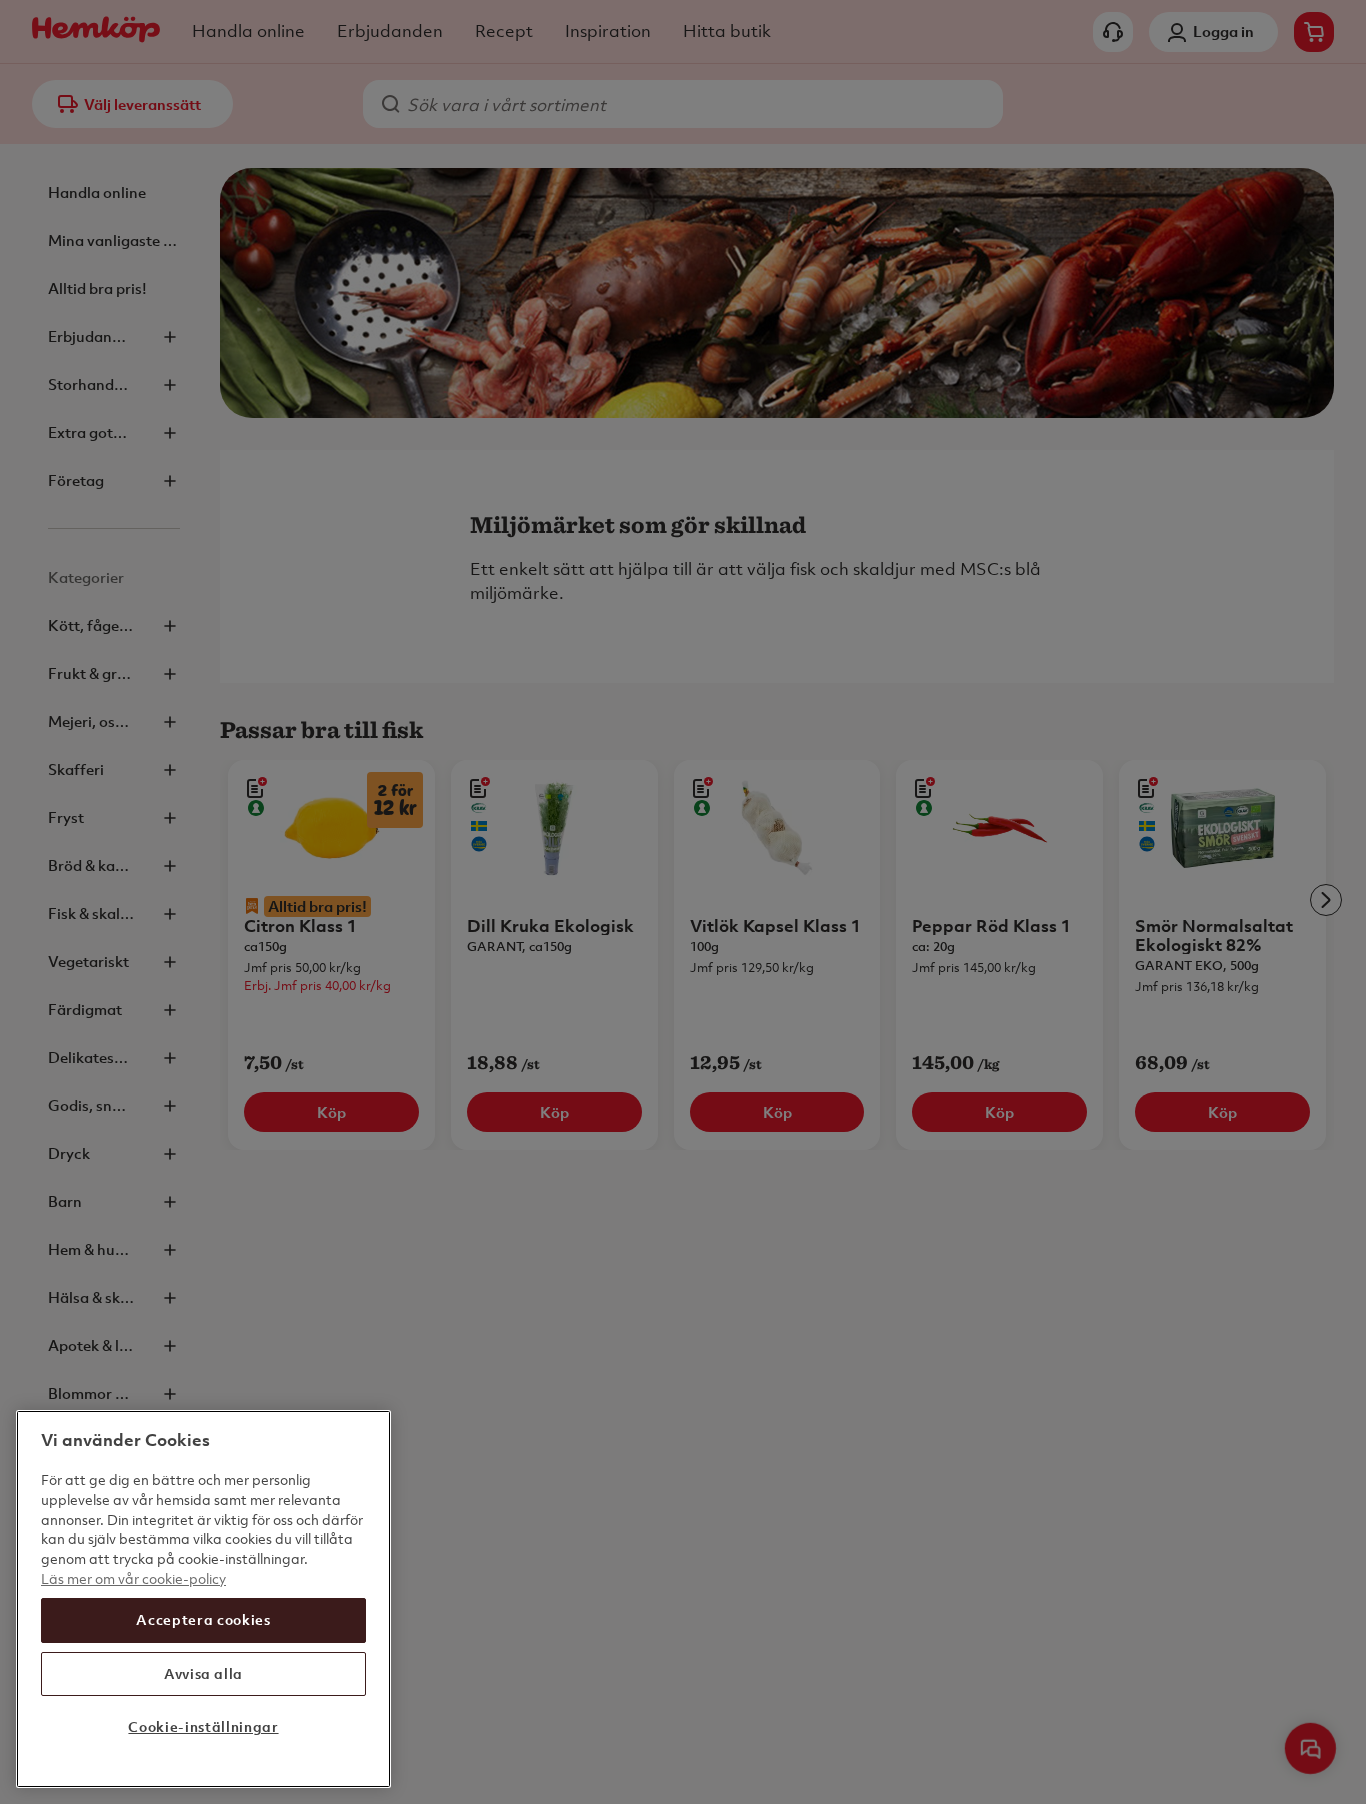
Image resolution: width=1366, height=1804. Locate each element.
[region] (203, 1599)
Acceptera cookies (203, 1619)
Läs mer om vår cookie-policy (133, 1577)
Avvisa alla (203, 1673)
